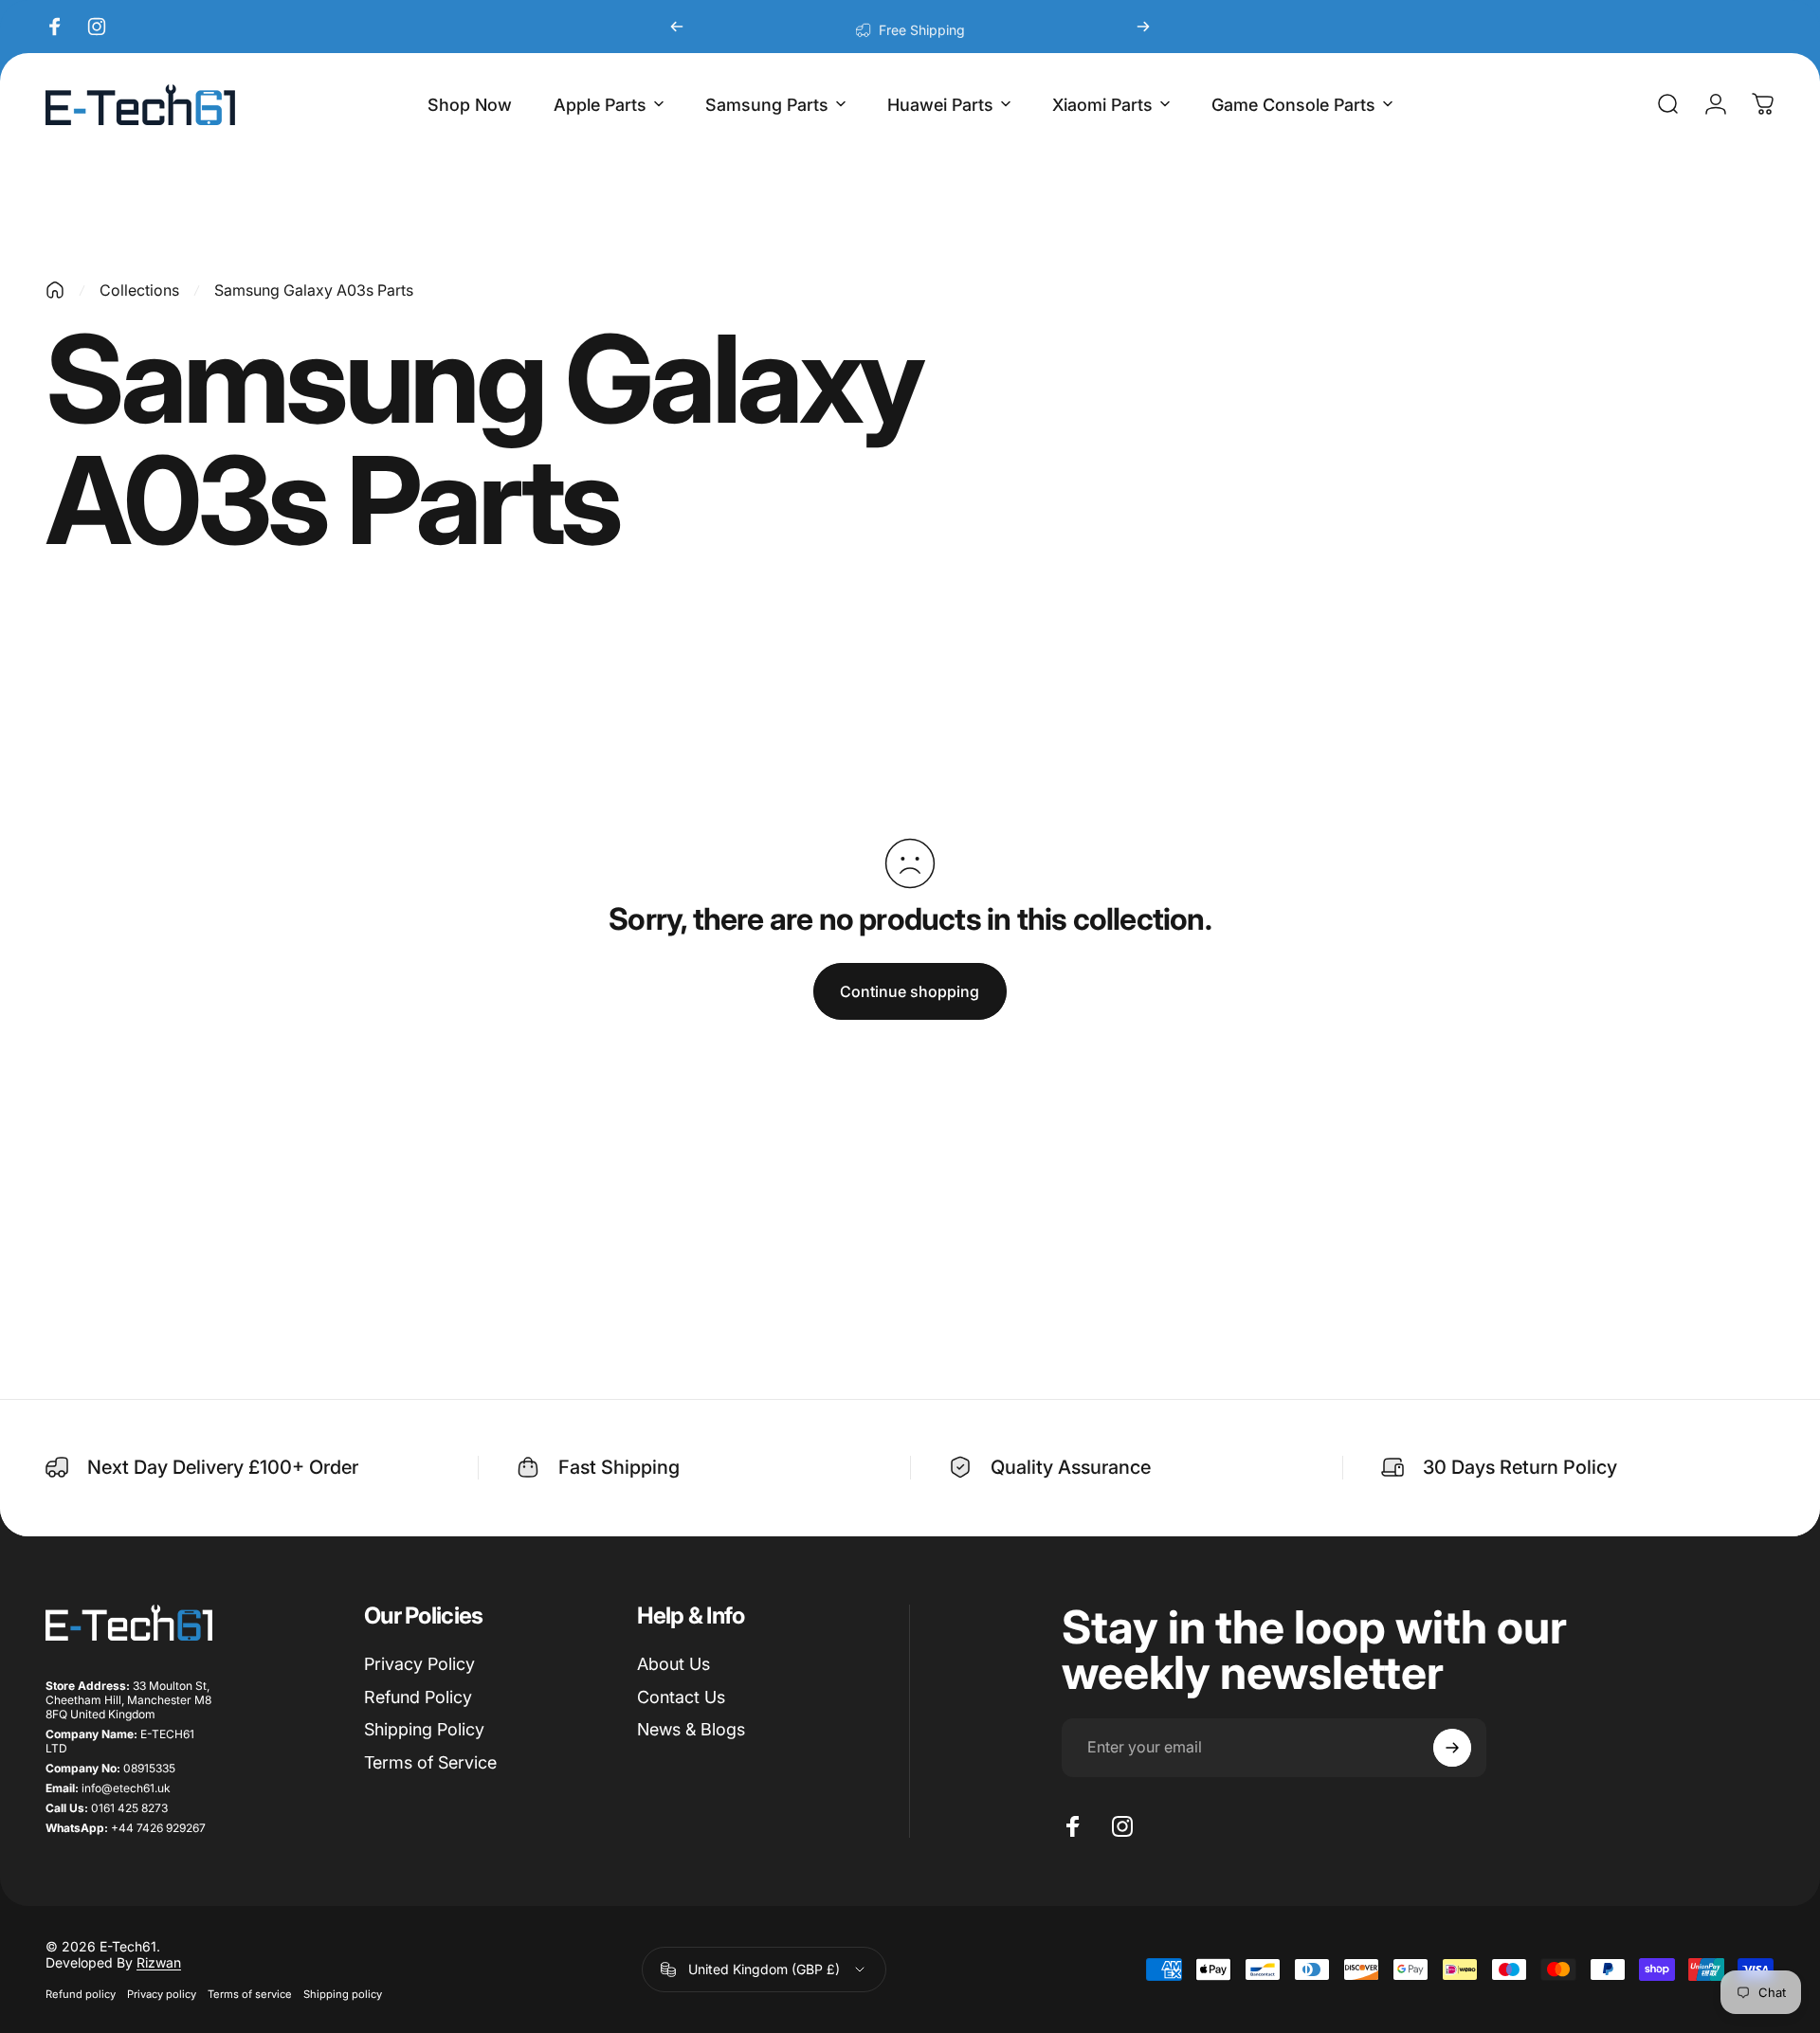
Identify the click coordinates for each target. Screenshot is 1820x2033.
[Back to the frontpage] (55, 290)
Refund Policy (418, 1697)
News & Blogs (691, 1729)
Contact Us (681, 1697)
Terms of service (250, 1994)
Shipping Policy (424, 1729)
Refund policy (81, 1994)
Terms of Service (430, 1762)
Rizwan (159, 1962)
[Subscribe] (1452, 1748)
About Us (673, 1664)
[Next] (1143, 27)
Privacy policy (162, 1994)
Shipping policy (343, 1994)
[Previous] (677, 27)
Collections (139, 290)
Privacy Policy (419, 1664)
